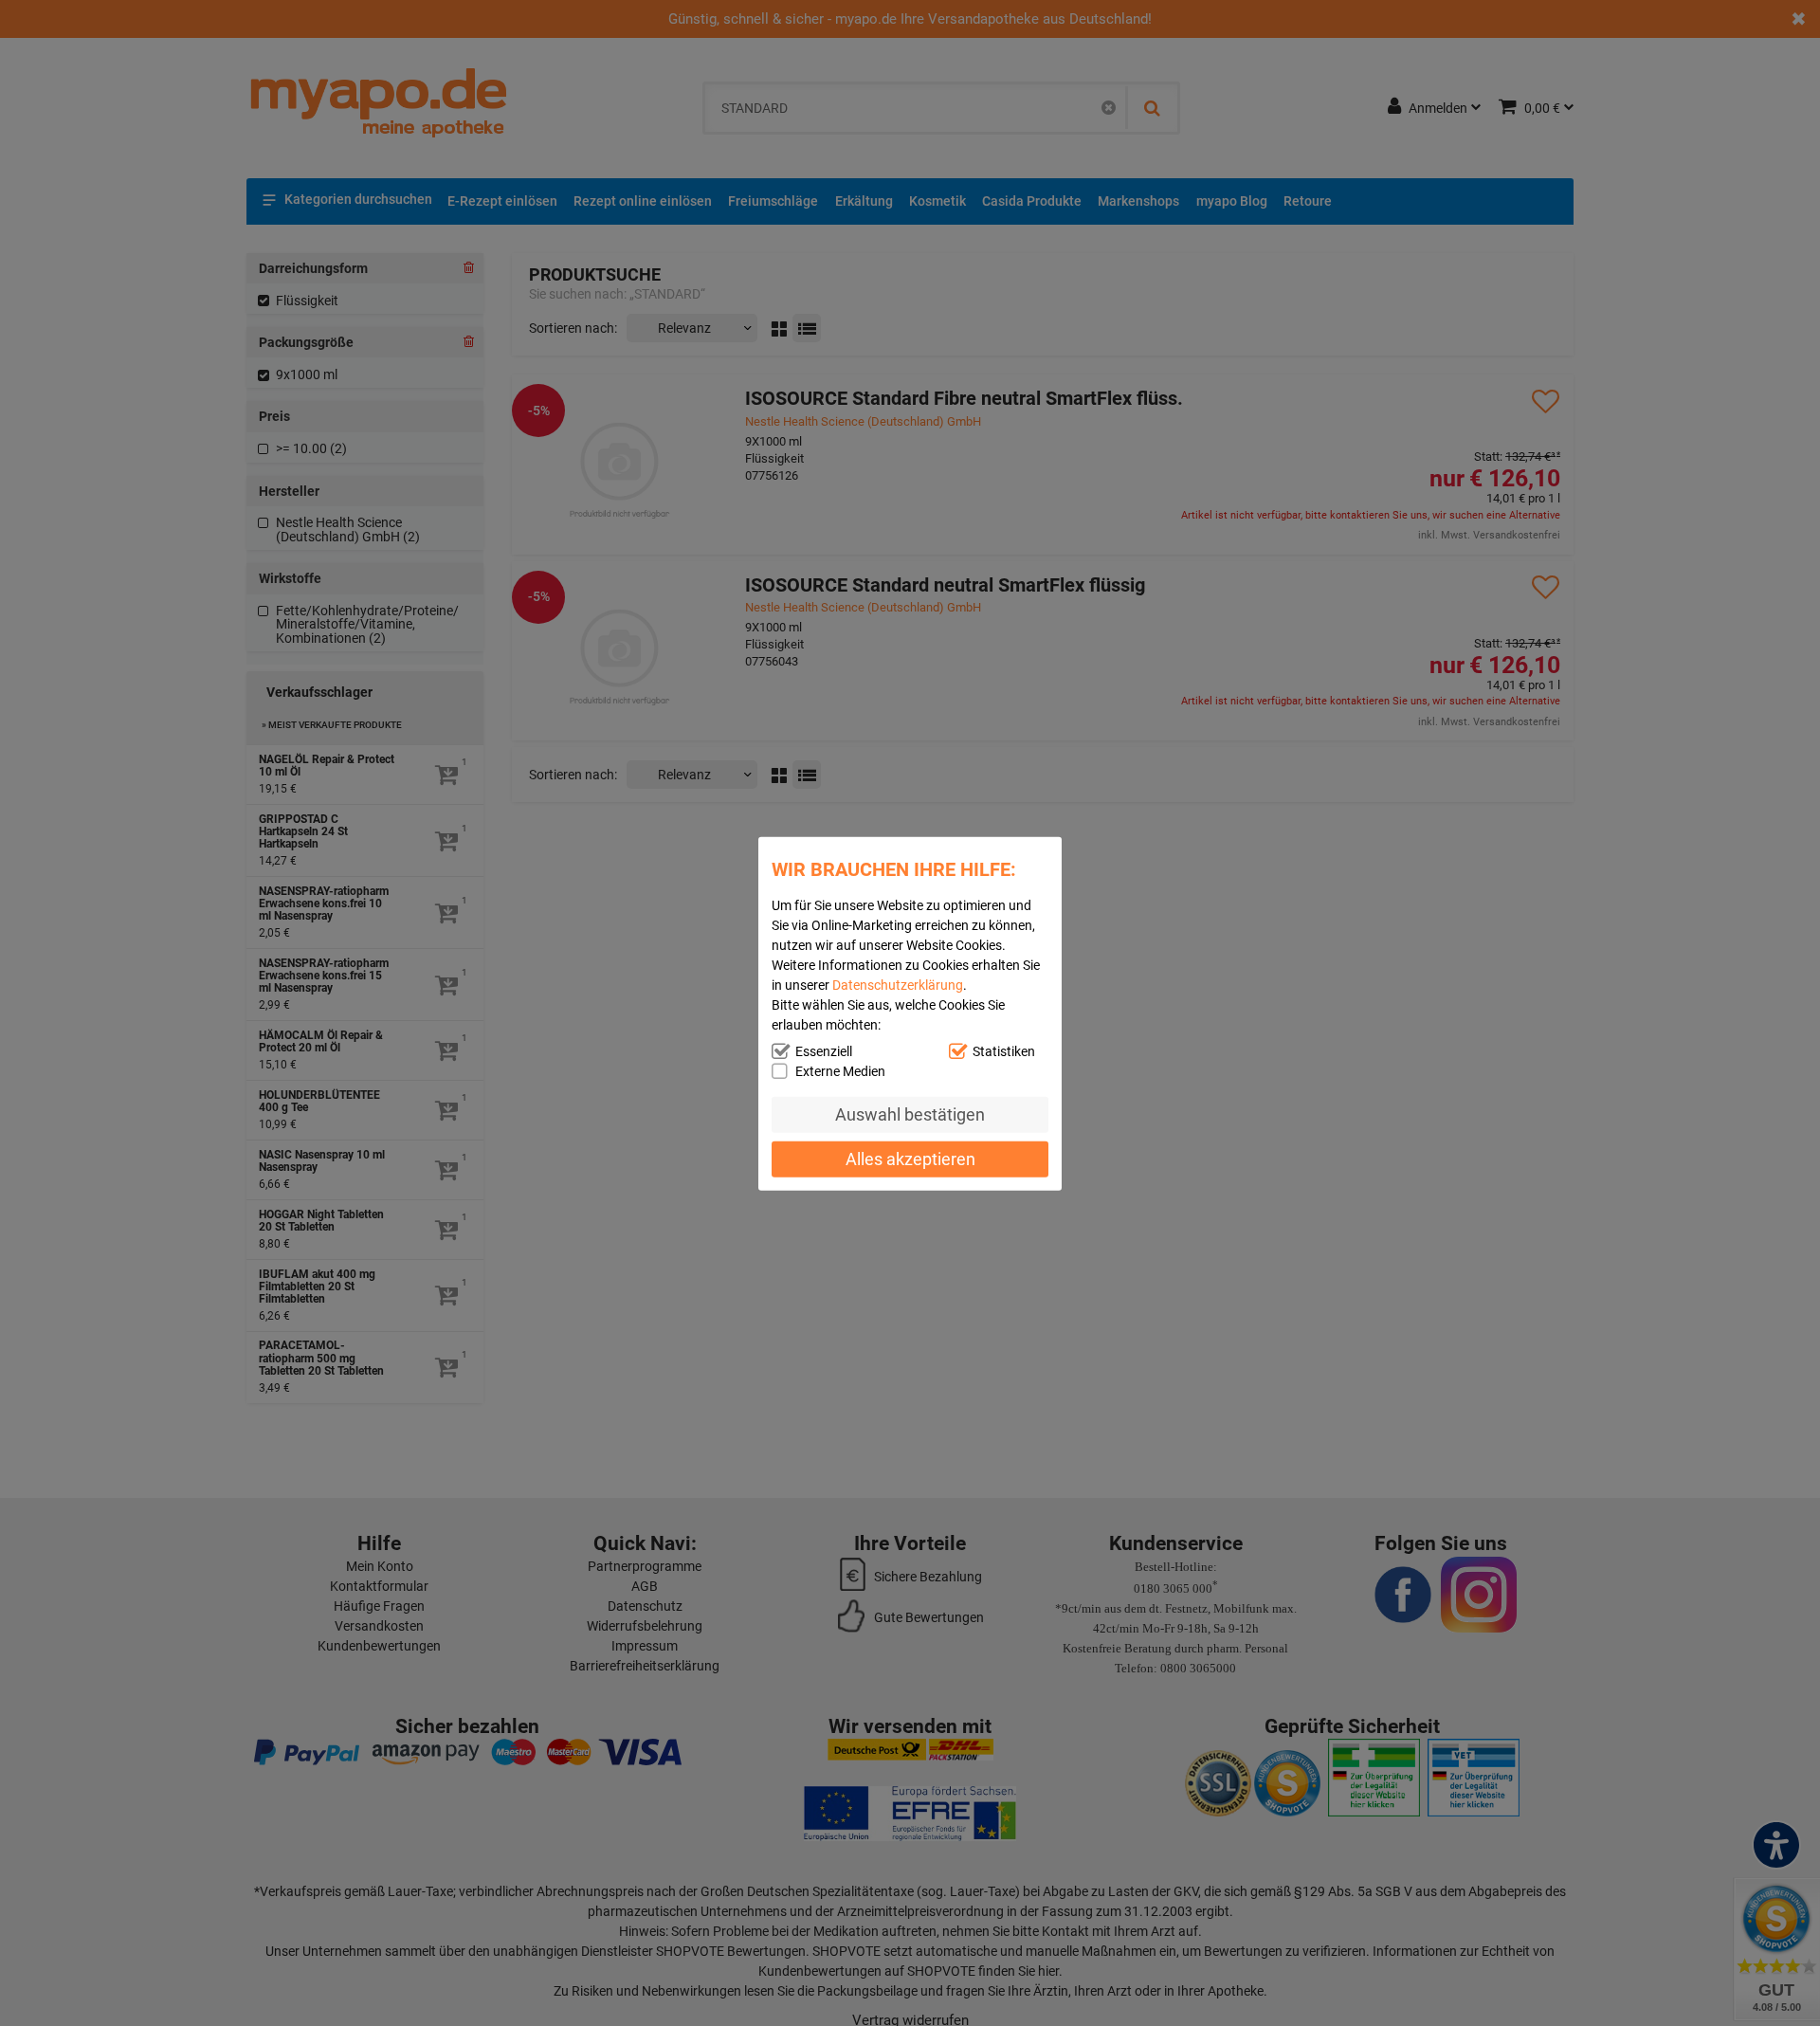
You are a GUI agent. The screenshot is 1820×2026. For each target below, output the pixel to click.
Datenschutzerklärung (898, 984)
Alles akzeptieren (910, 1158)
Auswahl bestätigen (910, 1113)
